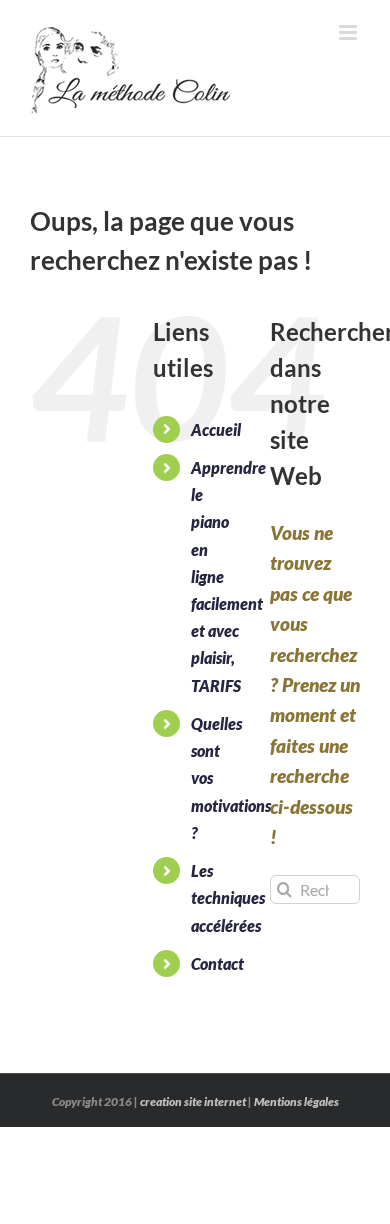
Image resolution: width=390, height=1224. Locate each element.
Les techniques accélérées (228, 897)
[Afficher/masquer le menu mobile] (349, 32)
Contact (217, 963)
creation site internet (193, 1101)
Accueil (216, 429)
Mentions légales (296, 1101)
